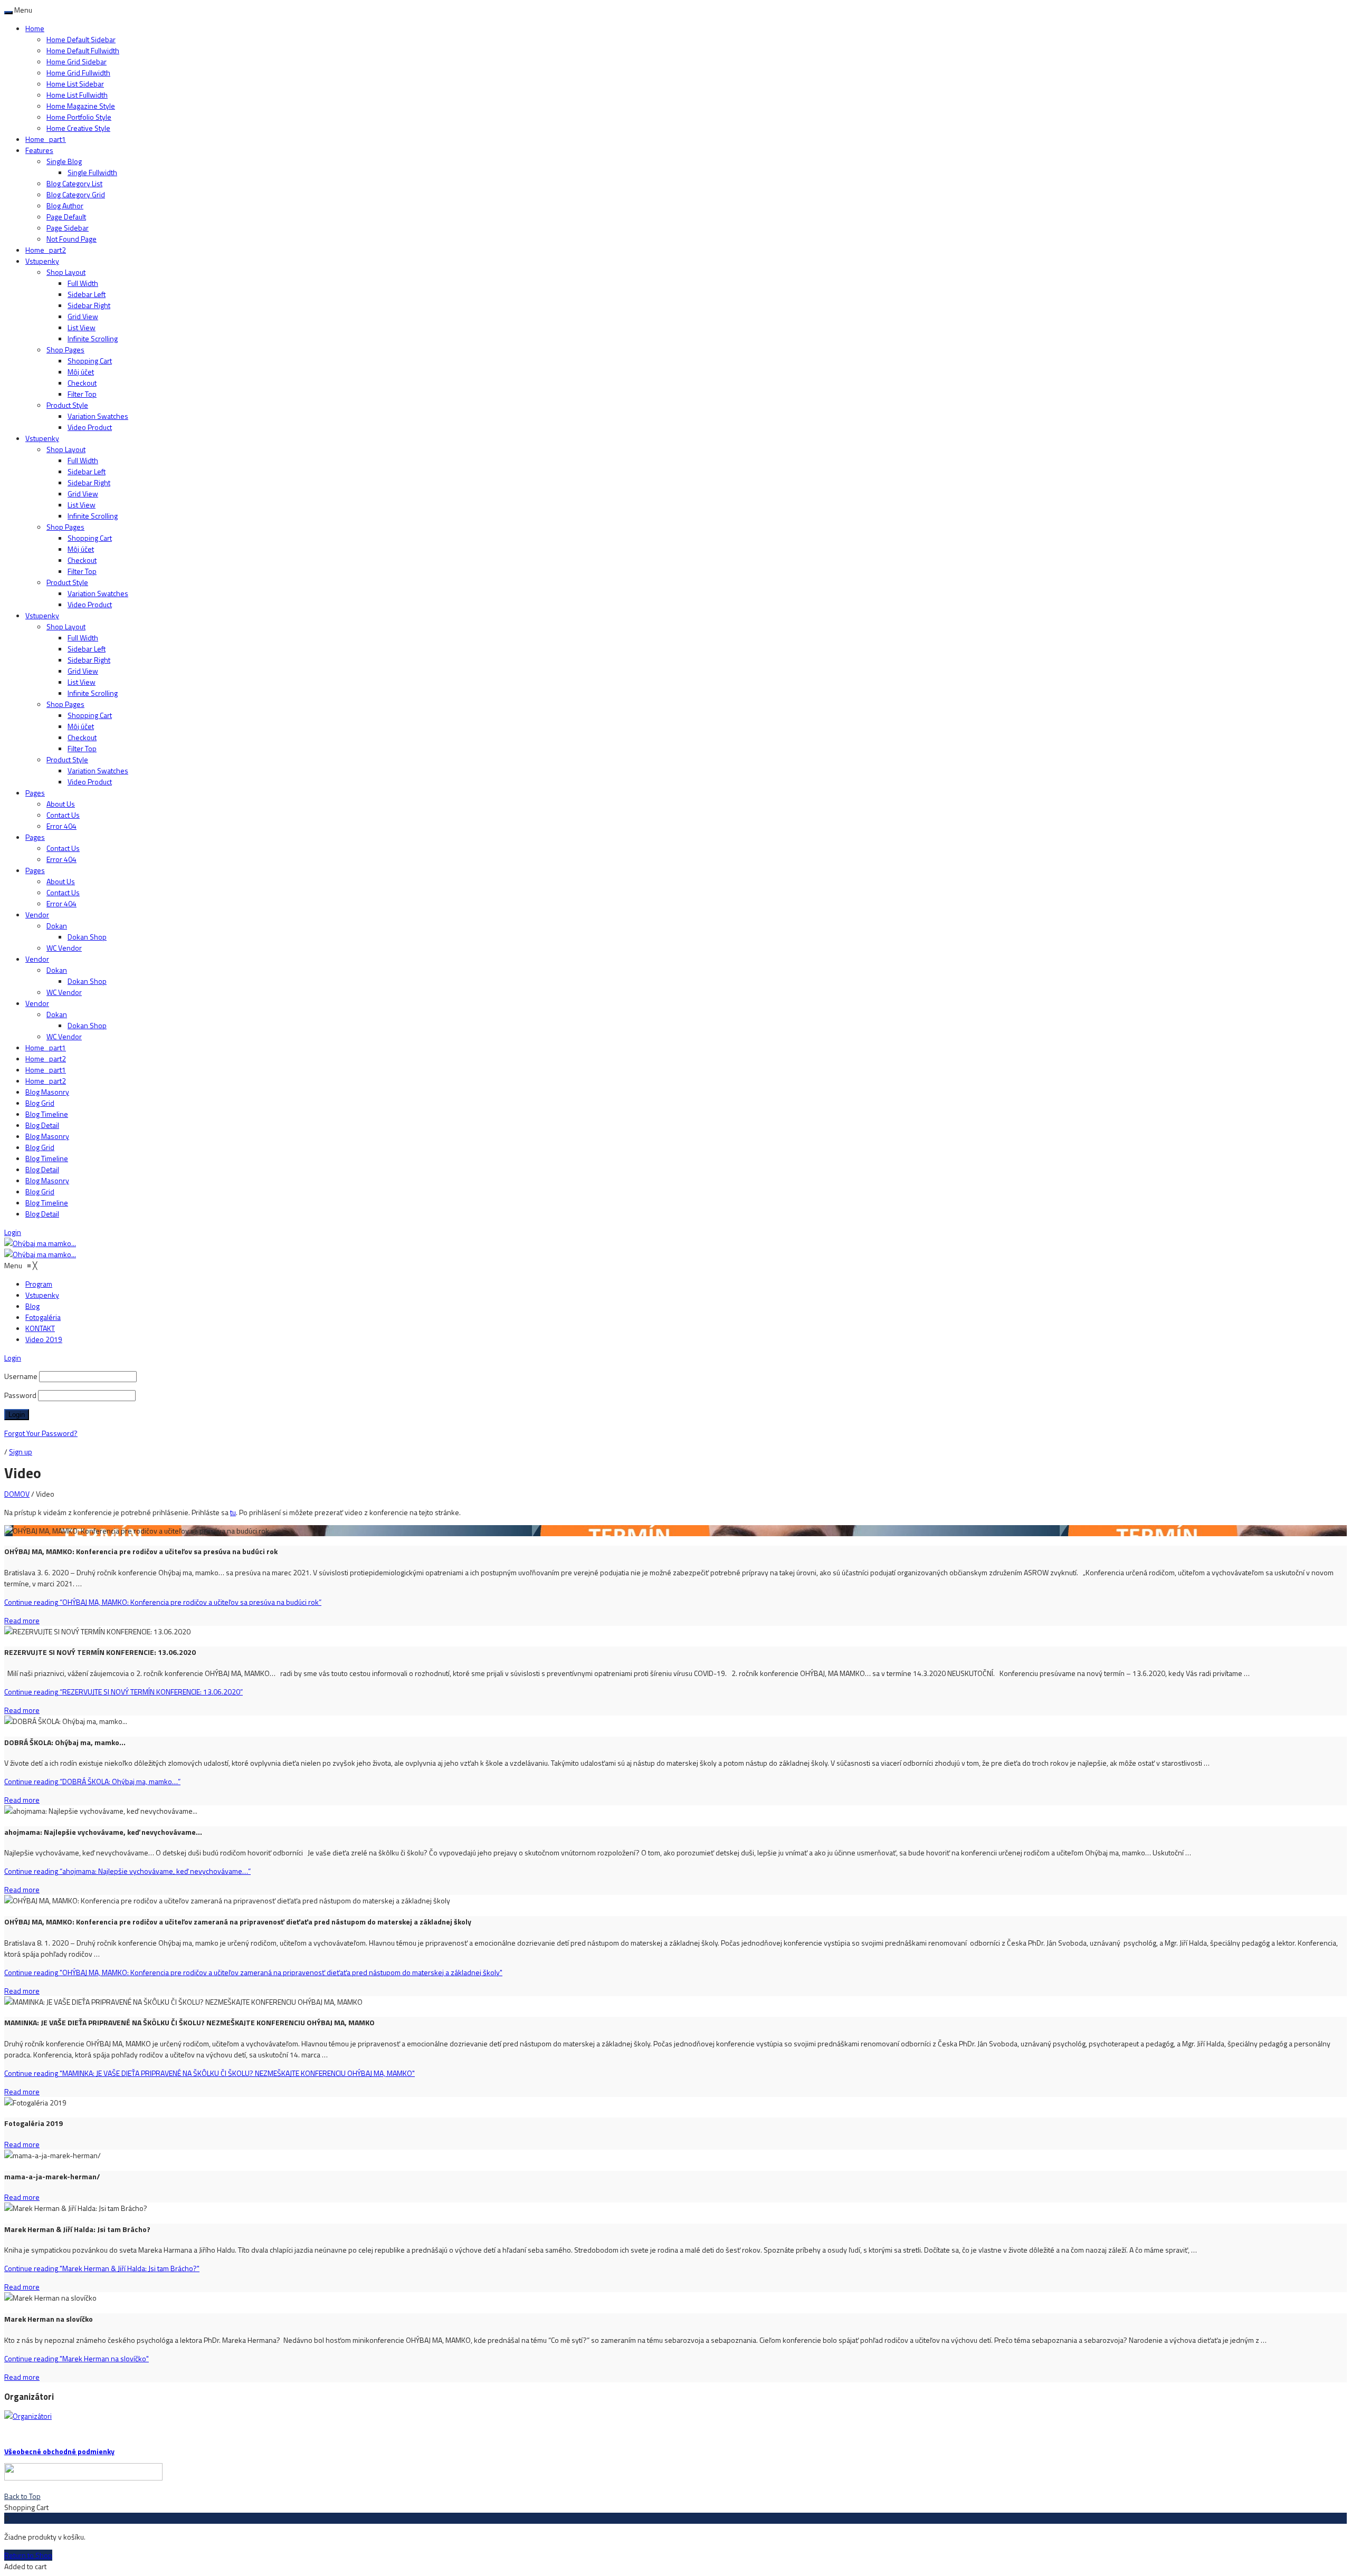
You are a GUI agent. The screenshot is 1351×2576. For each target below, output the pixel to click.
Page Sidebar (68, 228)
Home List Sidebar (75, 84)
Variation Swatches (98, 416)
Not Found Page (72, 239)
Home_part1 (46, 139)
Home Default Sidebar (81, 39)
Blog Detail (42, 1125)
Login (13, 1232)
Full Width (83, 283)
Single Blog (64, 161)
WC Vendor (64, 948)
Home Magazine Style (81, 106)
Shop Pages (65, 349)
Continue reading (163, 1602)
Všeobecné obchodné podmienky (59, 2451)
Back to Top (22, 2496)
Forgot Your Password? (41, 1433)
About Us (61, 804)
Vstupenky (42, 261)
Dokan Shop (87, 937)
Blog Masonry (47, 1092)
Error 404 (61, 826)
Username (21, 1376)
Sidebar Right (89, 305)
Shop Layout (66, 272)
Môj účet (81, 372)
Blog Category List (74, 183)
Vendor (37, 914)
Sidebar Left (87, 294)
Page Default (66, 217)
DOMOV (17, 1494)
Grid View (83, 316)
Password (20, 1395)
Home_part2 (46, 250)
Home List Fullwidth (77, 95)
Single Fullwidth (92, 172)
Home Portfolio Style (79, 117)
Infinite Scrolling (93, 338)
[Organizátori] (28, 2416)
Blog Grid (40, 1103)
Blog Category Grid (76, 194)
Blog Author (65, 205)
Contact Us (63, 815)
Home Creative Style (78, 128)
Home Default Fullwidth (83, 50)
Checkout (82, 383)
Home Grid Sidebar (77, 61)
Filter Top (82, 394)
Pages (35, 793)
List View (82, 327)
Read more (22, 1620)
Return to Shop (28, 2555)
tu (233, 1512)
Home (35, 28)
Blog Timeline (47, 1114)
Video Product (90, 427)
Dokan (57, 926)
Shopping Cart (90, 361)
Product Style (67, 405)
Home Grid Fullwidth (78, 73)
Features (39, 150)
